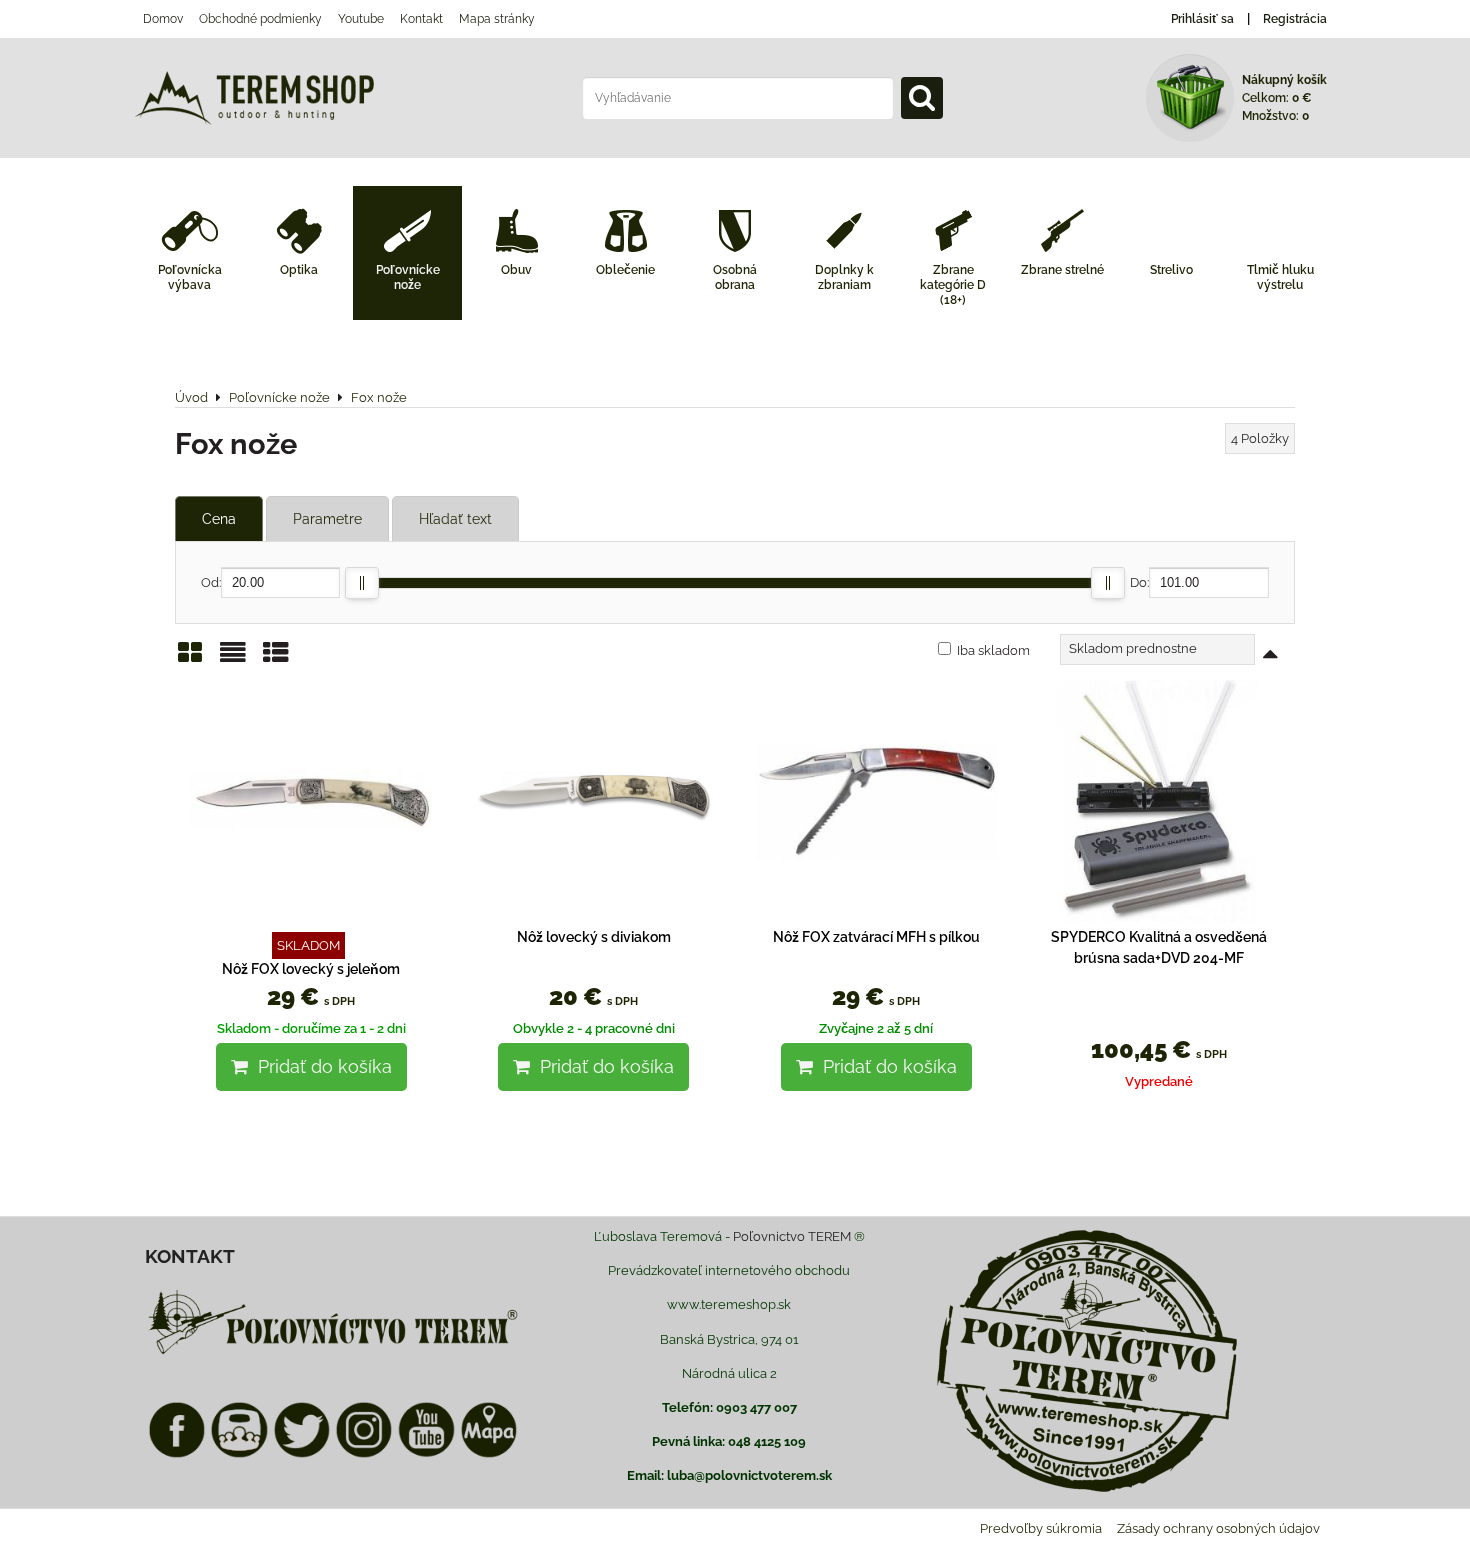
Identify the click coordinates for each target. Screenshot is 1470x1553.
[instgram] (364, 1454)
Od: (211, 582)
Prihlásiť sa (1202, 19)
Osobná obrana (735, 277)
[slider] (362, 583)
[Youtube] (426, 1454)
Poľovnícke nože (408, 277)
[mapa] (489, 1454)
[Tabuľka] (276, 659)
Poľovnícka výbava (190, 277)
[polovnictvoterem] (333, 1353)
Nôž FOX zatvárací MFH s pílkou (876, 937)
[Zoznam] (233, 659)
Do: (1139, 582)
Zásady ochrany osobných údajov (1218, 1528)
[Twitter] (302, 1454)
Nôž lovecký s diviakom (594, 937)
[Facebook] (177, 1454)
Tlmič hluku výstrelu (1280, 277)
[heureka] (239, 1454)
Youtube (361, 19)
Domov (163, 19)
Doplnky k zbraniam (844, 277)
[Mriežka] (190, 659)
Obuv (516, 270)
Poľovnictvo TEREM (792, 1236)
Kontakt (421, 19)
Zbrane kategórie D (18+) (953, 285)
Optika (299, 270)
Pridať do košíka (320, 1066)
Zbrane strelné (1062, 270)
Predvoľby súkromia (1041, 1528)
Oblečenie (625, 270)
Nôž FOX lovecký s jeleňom (311, 969)
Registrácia (1295, 19)
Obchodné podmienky (260, 19)
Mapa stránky (497, 19)
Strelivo (1171, 270)
